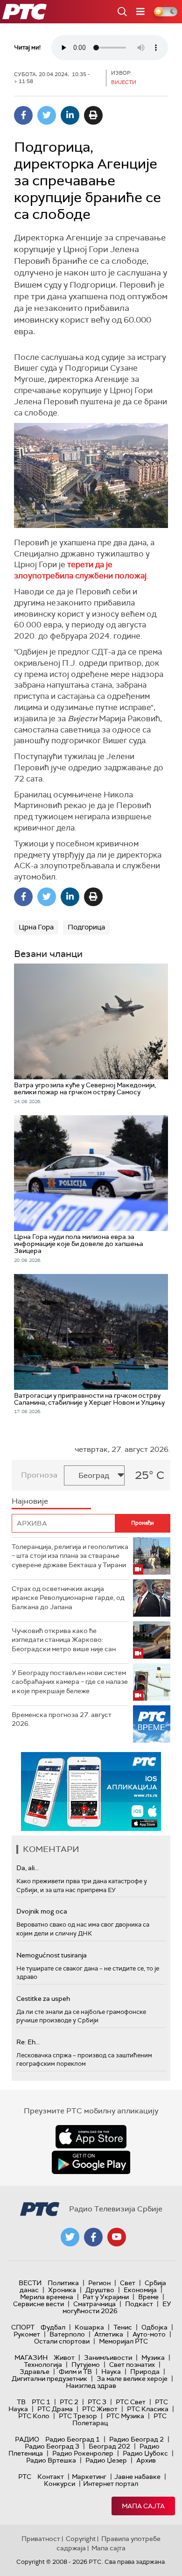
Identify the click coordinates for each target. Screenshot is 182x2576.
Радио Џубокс (145, 2453)
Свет (128, 2283)
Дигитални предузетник (49, 2379)
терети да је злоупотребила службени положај (80, 570)
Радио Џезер (106, 2460)
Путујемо (86, 2365)
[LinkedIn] (70, 115)
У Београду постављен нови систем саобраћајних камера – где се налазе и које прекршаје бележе (70, 1682)
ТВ (21, 2402)
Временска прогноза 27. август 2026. (62, 1719)
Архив (146, 2460)
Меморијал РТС (123, 2341)
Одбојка (154, 2327)
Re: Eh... (28, 2042)
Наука (111, 2372)
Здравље (35, 2372)
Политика (63, 2283)
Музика (153, 2358)
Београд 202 (109, 2446)
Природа (145, 2372)
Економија (140, 2290)
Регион (99, 2283)
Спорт (23, 2327)
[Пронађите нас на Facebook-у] (93, 2237)
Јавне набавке (137, 2477)
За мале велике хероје (132, 2379)
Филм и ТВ (75, 2372)
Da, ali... (28, 1868)
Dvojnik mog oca (42, 1911)
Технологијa (43, 2365)
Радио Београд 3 (52, 2446)
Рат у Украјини (106, 2297)
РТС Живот (100, 2409)
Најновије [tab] (30, 1501)
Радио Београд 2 (136, 2439)
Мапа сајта (143, 2506)
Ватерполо (67, 2334)
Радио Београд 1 (73, 2439)
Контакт (51, 2477)
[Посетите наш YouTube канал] (117, 2237)
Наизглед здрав (91, 2386)
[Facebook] (23, 115)
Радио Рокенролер (83, 2453)
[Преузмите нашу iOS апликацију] (91, 2137)
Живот (64, 2358)
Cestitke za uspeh (43, 1999)
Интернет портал (111, 2484)
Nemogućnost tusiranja (52, 1955)
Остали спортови (62, 2341)
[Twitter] (47, 115)
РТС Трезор (78, 2416)
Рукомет (27, 2334)
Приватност (41, 2539)
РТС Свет (131, 2402)
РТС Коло (34, 2416)
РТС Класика (148, 2409)
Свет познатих (132, 2365)
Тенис (123, 2327)
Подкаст (139, 2304)
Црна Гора (36, 927)
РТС (25, 2477)
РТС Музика (125, 2416)
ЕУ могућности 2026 (117, 2307)
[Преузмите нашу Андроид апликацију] (91, 2162)
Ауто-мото (149, 2334)
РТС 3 (97, 2402)
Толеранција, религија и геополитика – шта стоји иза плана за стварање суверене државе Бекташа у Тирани (70, 1556)
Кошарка (89, 2327)
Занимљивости (108, 2358)
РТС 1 (41, 2402)
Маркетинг (89, 2477)
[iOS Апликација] (91, 1791)
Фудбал (53, 2327)
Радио (27, 2439)
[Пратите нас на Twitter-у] (70, 2237)
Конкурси (59, 2484)
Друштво (100, 2290)
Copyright (81, 2539)
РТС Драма (55, 2409)
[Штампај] (93, 115)
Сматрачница (94, 2304)
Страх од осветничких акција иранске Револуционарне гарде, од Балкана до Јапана (68, 1598)
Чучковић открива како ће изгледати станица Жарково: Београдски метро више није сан (64, 1640)
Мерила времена (47, 2297)
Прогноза (39, 1475)
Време (148, 2297)
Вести (30, 2283)
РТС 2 (69, 2402)
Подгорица (86, 927)
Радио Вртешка (51, 2460)
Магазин (31, 2358)
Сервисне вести (38, 2304)
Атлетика (109, 2334)
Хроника (62, 2290)
